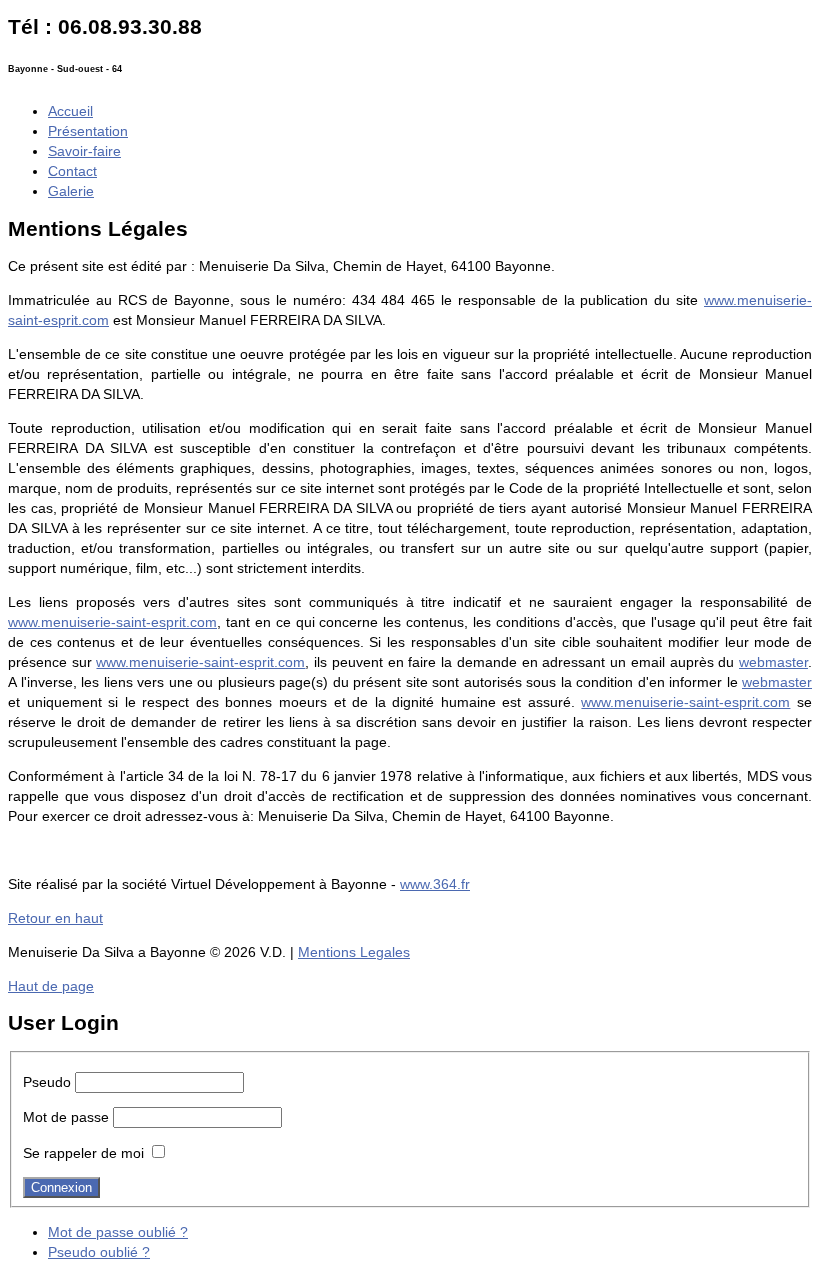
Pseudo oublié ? (99, 1252)
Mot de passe (66, 1117)
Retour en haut (55, 918)
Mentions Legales (354, 952)
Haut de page (51, 986)
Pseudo (47, 1082)
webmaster (773, 662)
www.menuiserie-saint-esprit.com (112, 622)
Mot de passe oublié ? (118, 1232)
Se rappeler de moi (83, 1153)
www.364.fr (435, 884)
